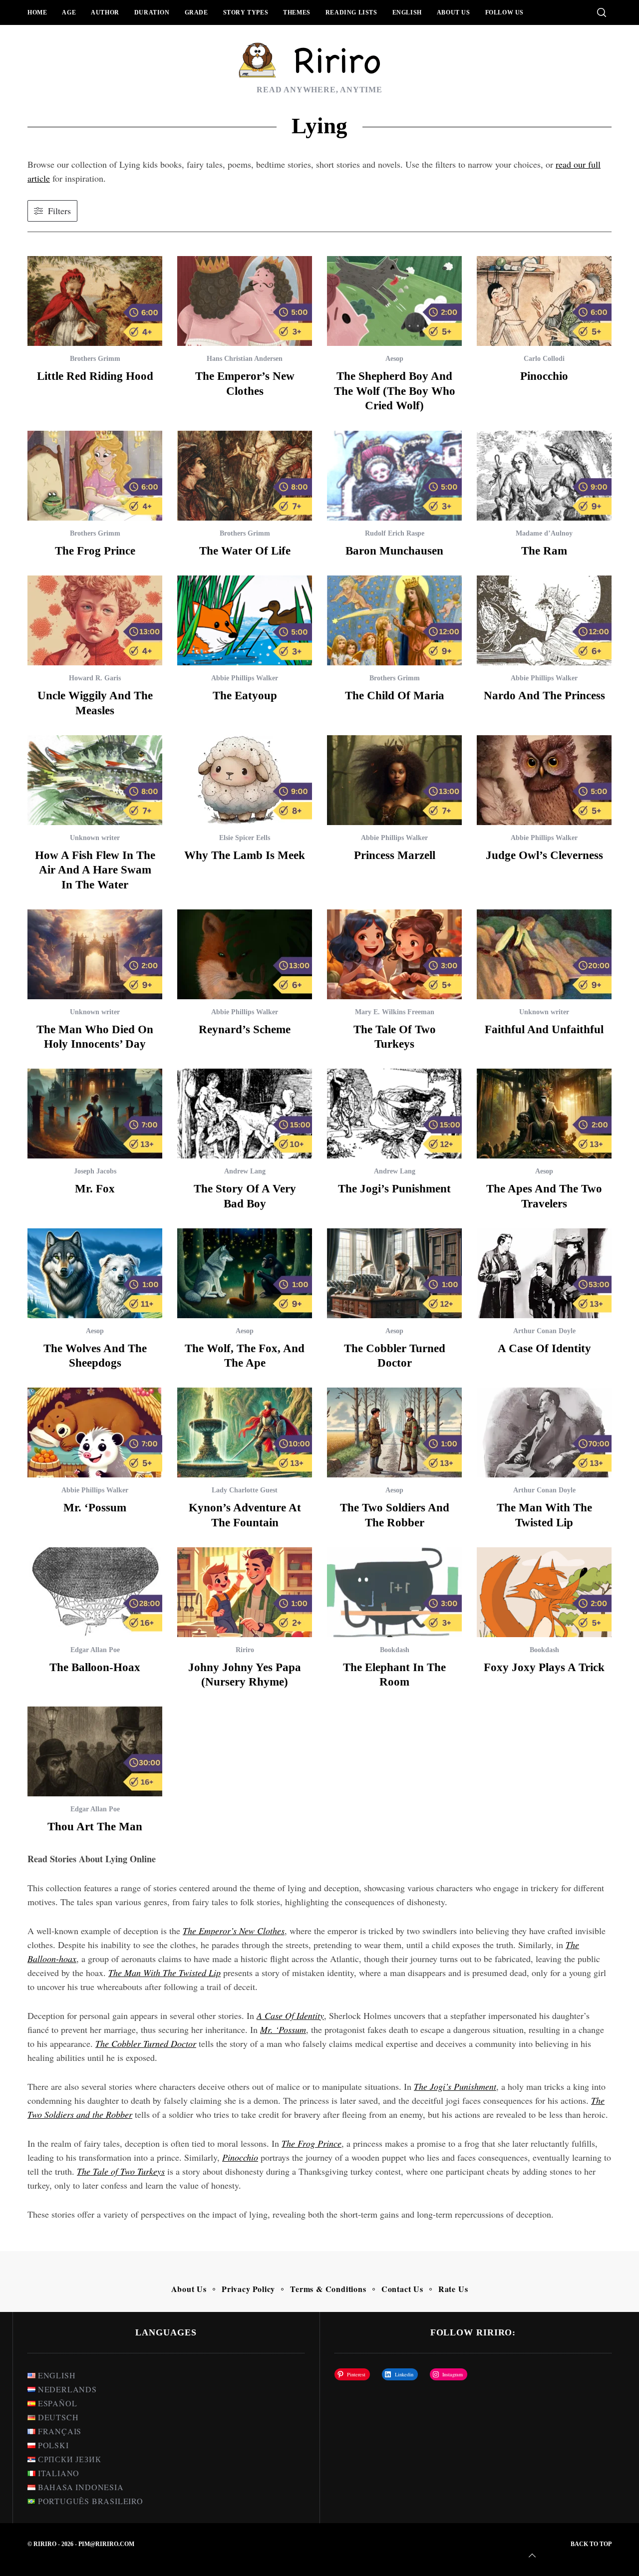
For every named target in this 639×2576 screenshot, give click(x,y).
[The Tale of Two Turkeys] (394, 954)
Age (69, 12)
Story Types (246, 12)
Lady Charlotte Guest (245, 1490)
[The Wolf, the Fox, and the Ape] (245, 1273)
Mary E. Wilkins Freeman (395, 1012)
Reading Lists (351, 12)
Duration (152, 12)
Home (37, 12)
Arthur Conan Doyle (544, 1331)
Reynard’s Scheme (245, 1029)
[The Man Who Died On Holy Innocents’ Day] (95, 954)
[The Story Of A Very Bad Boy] (245, 1114)
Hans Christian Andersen (245, 359)
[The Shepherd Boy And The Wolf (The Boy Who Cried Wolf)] (394, 301)
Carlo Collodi (544, 359)
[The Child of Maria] (394, 620)
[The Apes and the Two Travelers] (544, 1114)
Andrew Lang (245, 1171)
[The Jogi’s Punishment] (394, 1114)
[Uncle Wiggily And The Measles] (95, 620)
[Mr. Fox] (95, 1114)
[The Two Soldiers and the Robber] (394, 1432)
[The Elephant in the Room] (394, 1592)
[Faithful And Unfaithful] (544, 954)
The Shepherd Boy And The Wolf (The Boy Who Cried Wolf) (395, 391)
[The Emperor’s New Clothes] (245, 301)
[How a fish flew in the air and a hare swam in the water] (95, 780)
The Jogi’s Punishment (394, 1189)
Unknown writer (95, 838)
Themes (297, 12)
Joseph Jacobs (95, 1171)
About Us (454, 12)
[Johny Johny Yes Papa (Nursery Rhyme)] (245, 1592)
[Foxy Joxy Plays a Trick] (544, 1592)
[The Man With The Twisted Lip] (544, 1432)
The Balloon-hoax (95, 1667)
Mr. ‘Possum (95, 1508)
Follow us (504, 12)
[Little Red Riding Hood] (95, 301)
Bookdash (395, 1650)
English (407, 12)
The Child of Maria (395, 696)
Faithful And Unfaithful (544, 1029)
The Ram (544, 551)
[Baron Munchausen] (394, 476)
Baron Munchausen (394, 551)
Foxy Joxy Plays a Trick (544, 1667)
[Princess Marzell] (394, 780)
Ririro (245, 1650)
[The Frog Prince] (95, 476)
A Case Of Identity (544, 1348)
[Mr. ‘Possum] (95, 1432)
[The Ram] (544, 476)
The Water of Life (245, 551)
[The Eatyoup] (245, 620)
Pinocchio (544, 376)
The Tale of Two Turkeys (121, 2171)
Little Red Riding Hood (95, 376)
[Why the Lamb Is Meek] (245, 780)
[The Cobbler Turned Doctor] (394, 1273)
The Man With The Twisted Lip (164, 1973)
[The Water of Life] (245, 476)
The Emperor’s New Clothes (234, 1931)
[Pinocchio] (544, 301)
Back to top (591, 2544)
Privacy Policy (248, 2289)
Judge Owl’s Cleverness (544, 855)
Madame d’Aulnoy (544, 533)
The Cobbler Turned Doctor (146, 2043)
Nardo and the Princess (544, 696)
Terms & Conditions (328, 2289)
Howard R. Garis (95, 678)
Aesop (394, 359)
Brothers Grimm (95, 359)
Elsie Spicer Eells (245, 838)
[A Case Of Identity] (544, 1273)
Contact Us (402, 2289)
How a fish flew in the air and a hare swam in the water (95, 870)
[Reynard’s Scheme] (245, 954)
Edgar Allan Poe (95, 1650)
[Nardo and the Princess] (544, 620)
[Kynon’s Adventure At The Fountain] (245, 1432)
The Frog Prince (95, 551)
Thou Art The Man (95, 1827)
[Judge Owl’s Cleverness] (544, 780)
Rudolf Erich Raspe (395, 533)
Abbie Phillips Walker (245, 678)
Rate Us (453, 2289)
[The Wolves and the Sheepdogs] (95, 1273)
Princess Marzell (395, 855)
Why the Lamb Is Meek (245, 855)
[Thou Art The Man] (95, 1751)
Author (105, 12)
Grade (196, 12)
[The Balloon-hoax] (95, 1592)
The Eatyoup (245, 696)
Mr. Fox (95, 1189)
